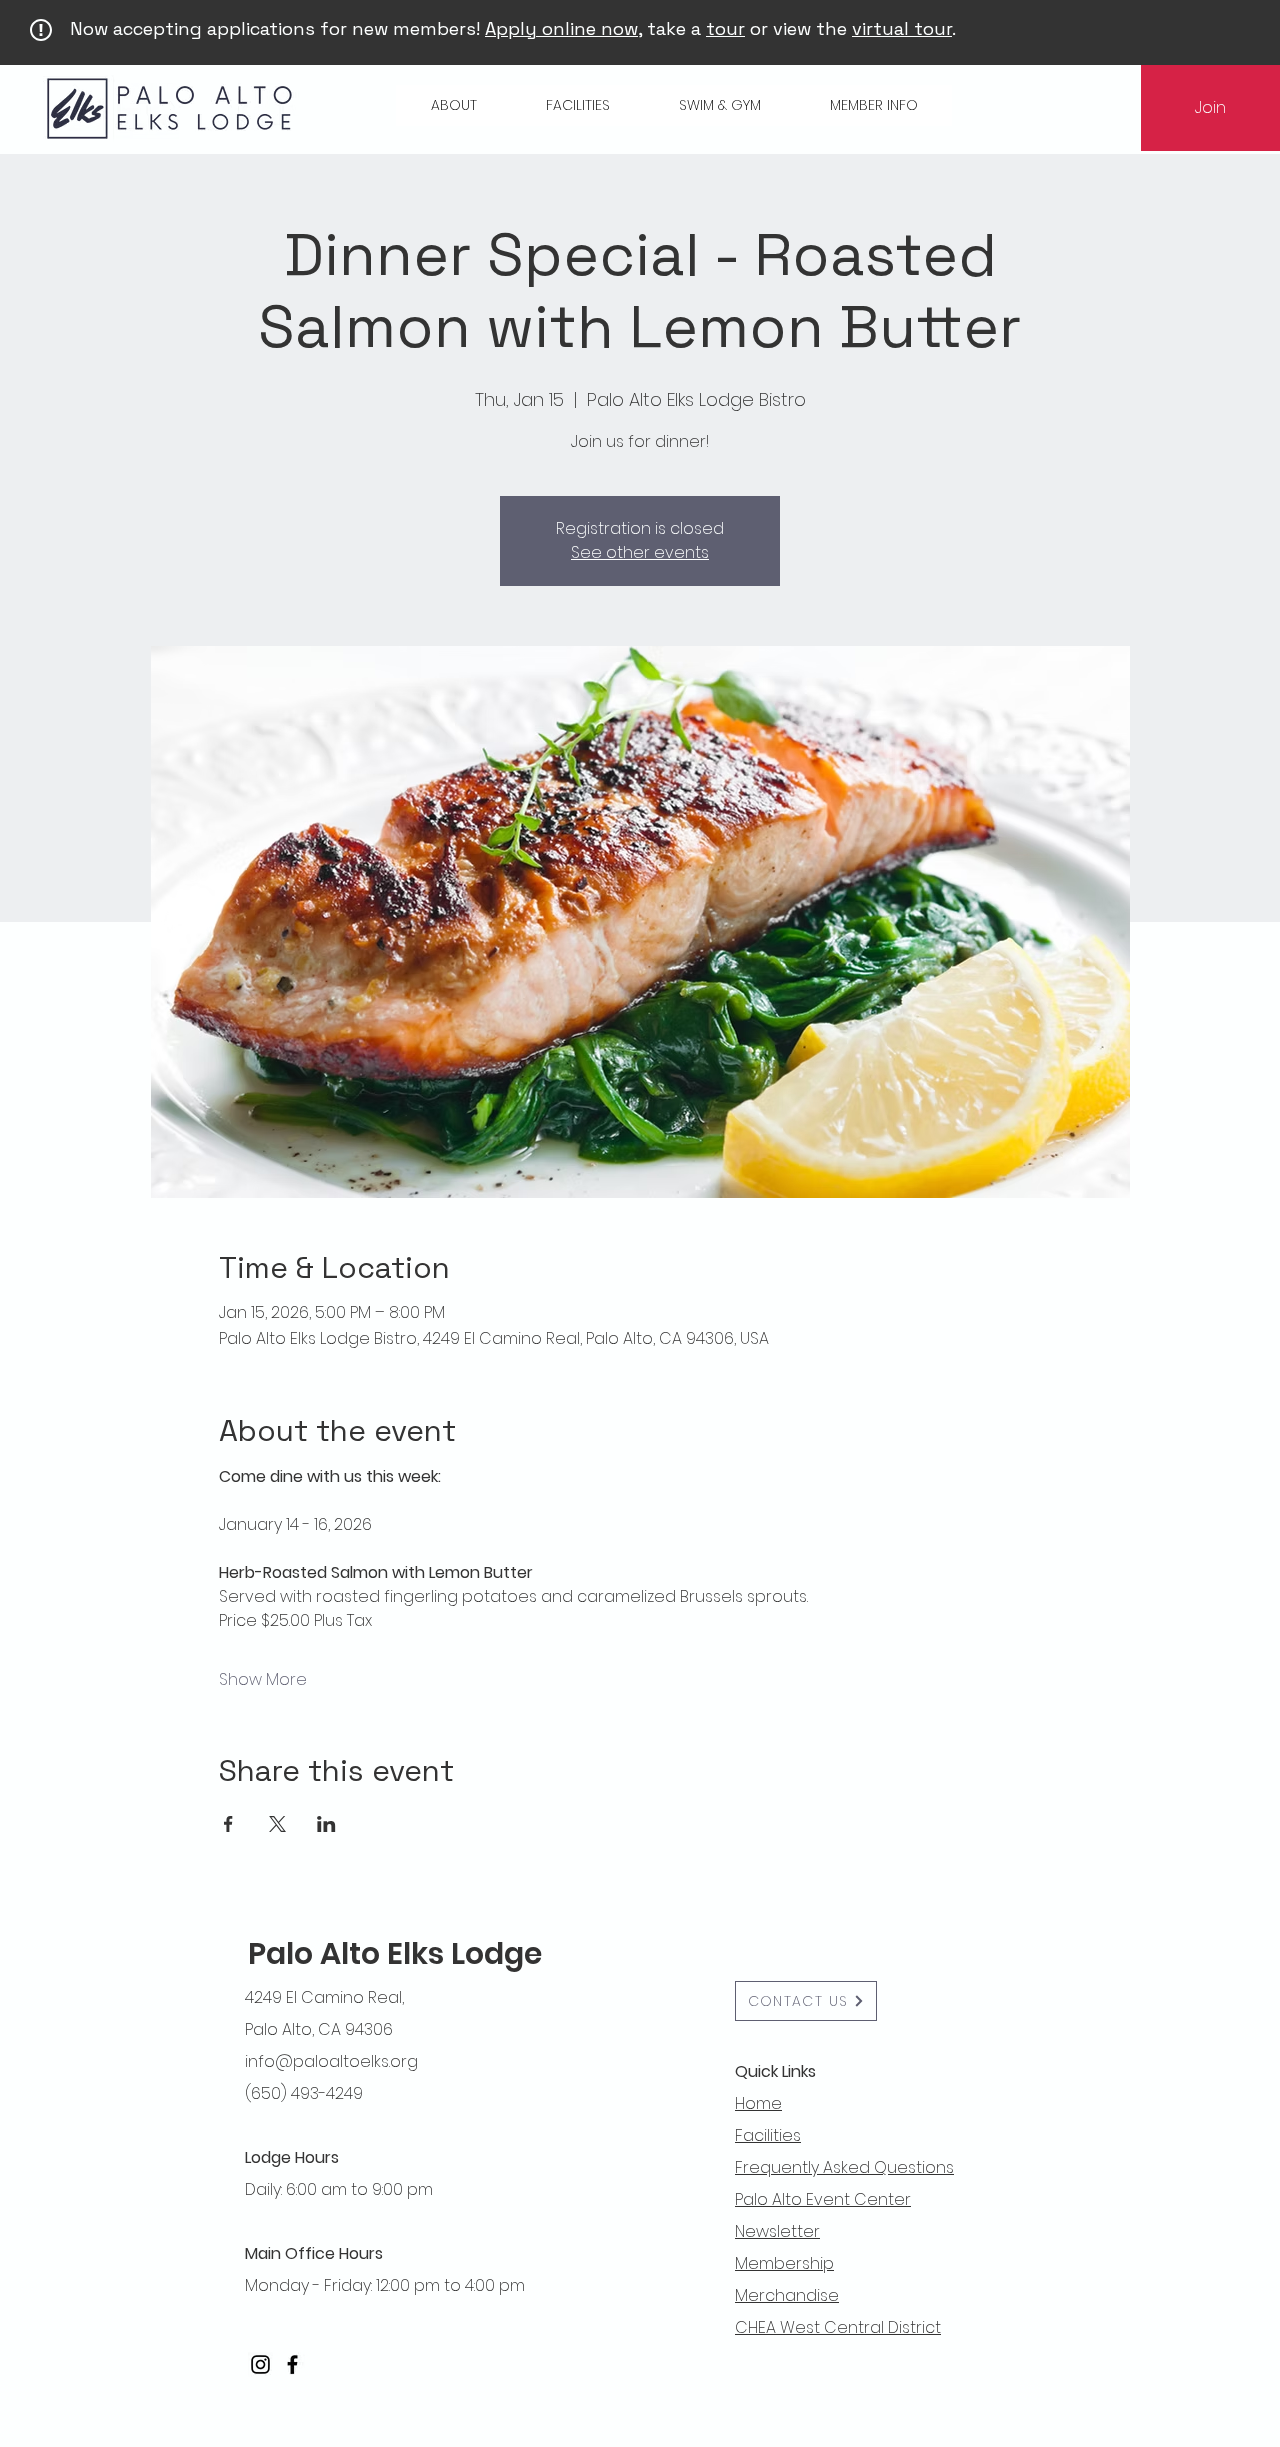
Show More (263, 1680)
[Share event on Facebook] (228, 1824)
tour (725, 28)
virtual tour (902, 28)
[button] (453, 105)
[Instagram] (260, 2364)
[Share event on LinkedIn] (326, 1824)
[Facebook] (292, 2364)
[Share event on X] (277, 1824)
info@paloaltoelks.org (331, 2061)
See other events (640, 552)
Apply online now (561, 28)
